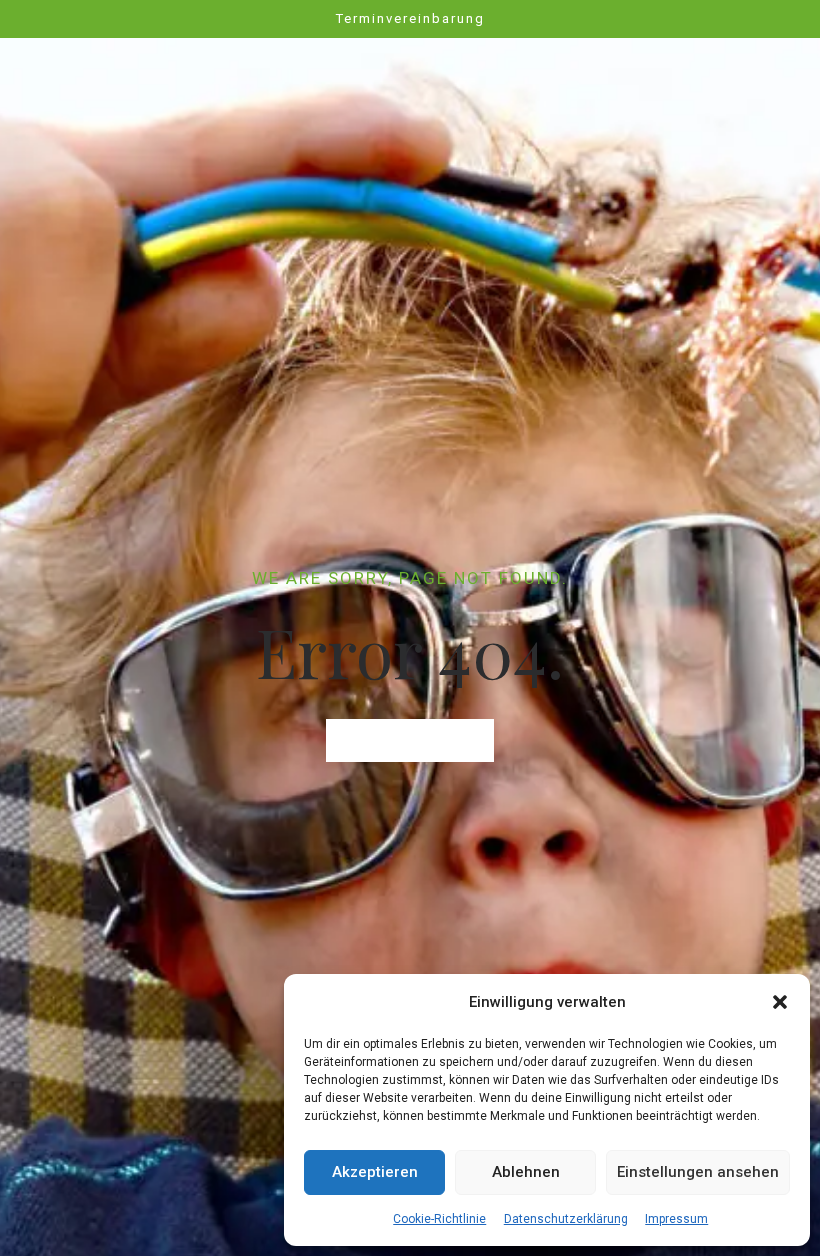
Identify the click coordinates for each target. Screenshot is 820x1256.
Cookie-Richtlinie (439, 1219)
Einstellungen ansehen (698, 1172)
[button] (780, 1002)
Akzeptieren (375, 1172)
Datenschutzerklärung (566, 1219)
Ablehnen (526, 1172)
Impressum (676, 1219)
